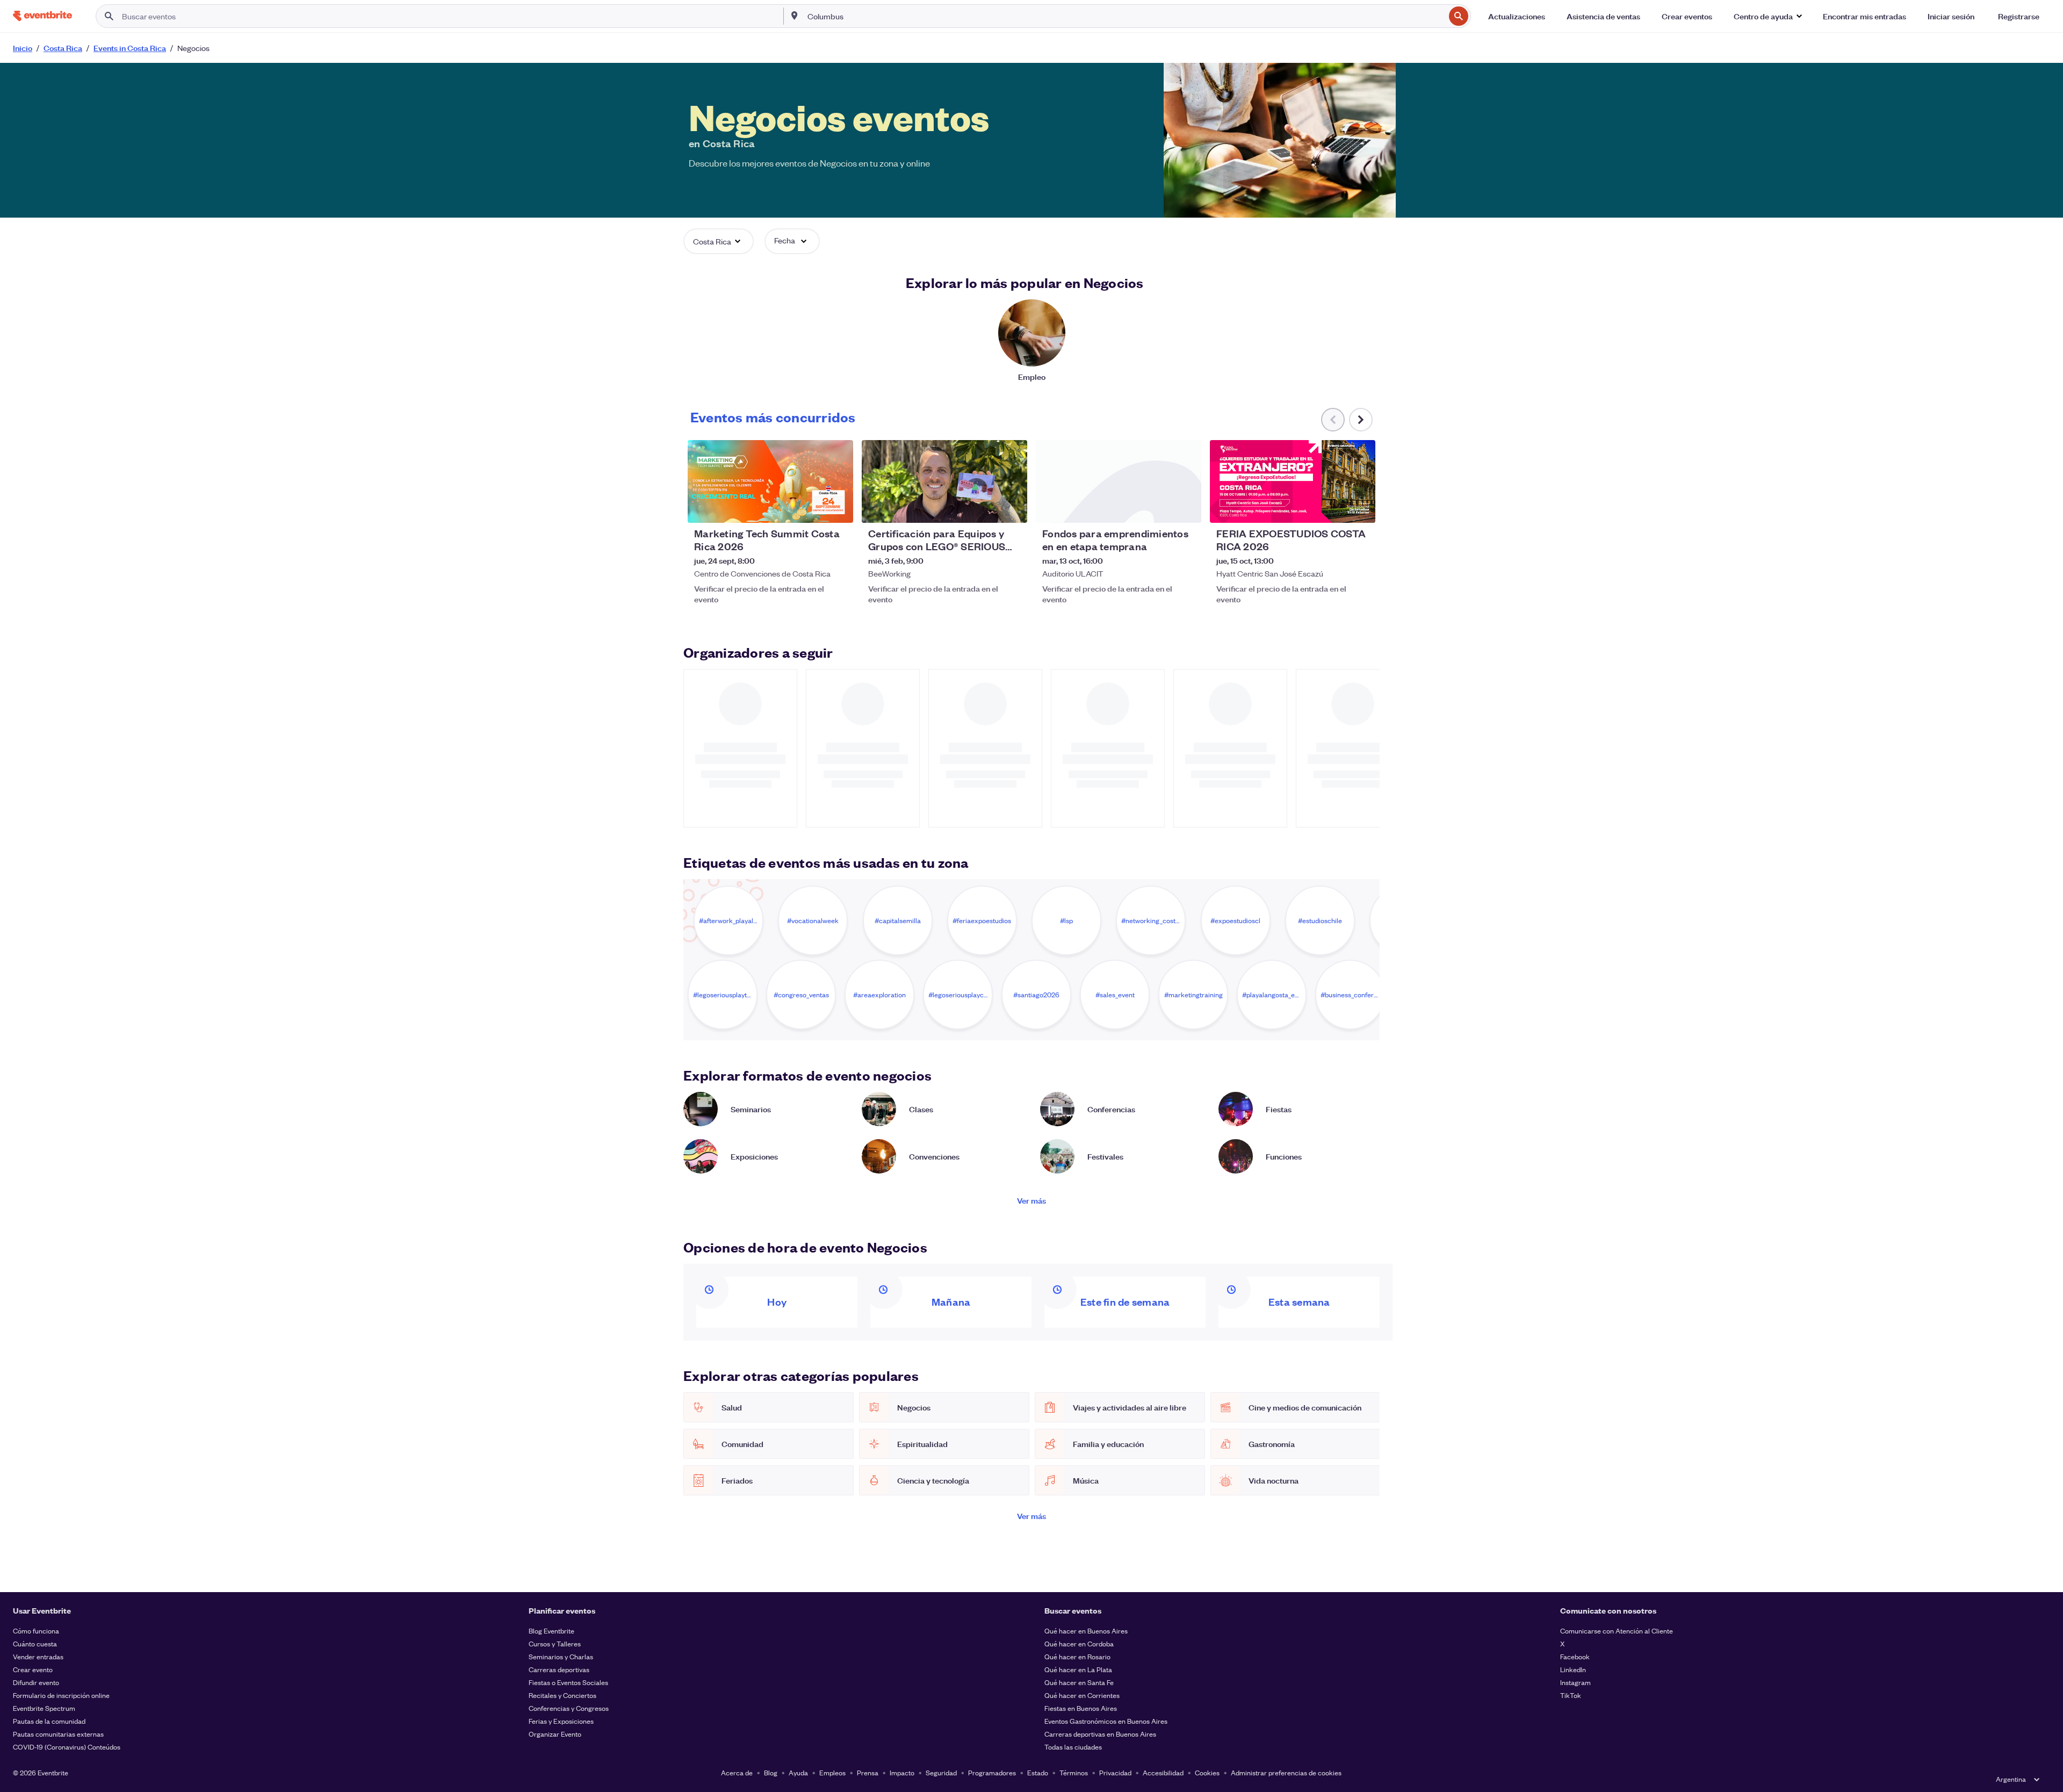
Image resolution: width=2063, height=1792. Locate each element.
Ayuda (798, 1772)
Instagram (1575, 1682)
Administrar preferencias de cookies (1286, 1772)
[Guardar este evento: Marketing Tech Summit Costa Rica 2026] (812, 508)
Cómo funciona (36, 1631)
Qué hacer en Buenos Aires (1086, 1631)
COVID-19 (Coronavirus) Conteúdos (67, 1747)
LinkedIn (1573, 1669)
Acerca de (737, 1772)
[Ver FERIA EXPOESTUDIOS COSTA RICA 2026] (1293, 481)
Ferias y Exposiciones (561, 1721)
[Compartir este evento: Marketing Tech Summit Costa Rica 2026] (838, 508)
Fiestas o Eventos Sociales (568, 1682)
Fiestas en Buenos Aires (1081, 1708)
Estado (1038, 1772)
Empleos (832, 1772)
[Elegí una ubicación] (795, 16)
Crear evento (33, 1669)
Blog (771, 1772)
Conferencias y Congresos (569, 1708)
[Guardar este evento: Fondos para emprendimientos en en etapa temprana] (1160, 508)
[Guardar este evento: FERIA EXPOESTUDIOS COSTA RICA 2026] (1335, 508)
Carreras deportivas (559, 1669)
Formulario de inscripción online (61, 1695)
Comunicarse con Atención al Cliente (1617, 1631)
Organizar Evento (555, 1734)
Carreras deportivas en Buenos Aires (1100, 1734)
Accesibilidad (1163, 1772)
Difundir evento (36, 1682)
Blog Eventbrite (551, 1631)
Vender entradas (38, 1656)
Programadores (992, 1772)
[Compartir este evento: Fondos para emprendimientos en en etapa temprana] (1186, 508)
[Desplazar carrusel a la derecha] (1361, 420)
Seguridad (941, 1772)
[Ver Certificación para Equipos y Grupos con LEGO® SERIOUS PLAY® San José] (944, 481)
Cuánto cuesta (35, 1643)
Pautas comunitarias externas (58, 1734)
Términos (1074, 1772)
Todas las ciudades (1073, 1747)
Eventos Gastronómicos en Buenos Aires (1106, 1721)
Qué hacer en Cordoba (1079, 1643)
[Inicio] (42, 16)
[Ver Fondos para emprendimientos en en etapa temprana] (1119, 481)
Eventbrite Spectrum (44, 1708)
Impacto (902, 1772)
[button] (1768, 16)
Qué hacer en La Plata (1078, 1669)
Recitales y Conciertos (562, 1695)
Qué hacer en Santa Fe (1079, 1682)
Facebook (1575, 1656)
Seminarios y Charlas (561, 1656)
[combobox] (1125, 16)
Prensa (868, 1772)
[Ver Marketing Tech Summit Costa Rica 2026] (770, 481)
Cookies (1207, 1772)
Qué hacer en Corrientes (1082, 1695)
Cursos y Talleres (555, 1643)
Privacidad (1115, 1772)
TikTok (1571, 1695)
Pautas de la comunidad (49, 1721)
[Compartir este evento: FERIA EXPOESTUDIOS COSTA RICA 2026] (1360, 508)
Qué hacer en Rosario (1077, 1656)
